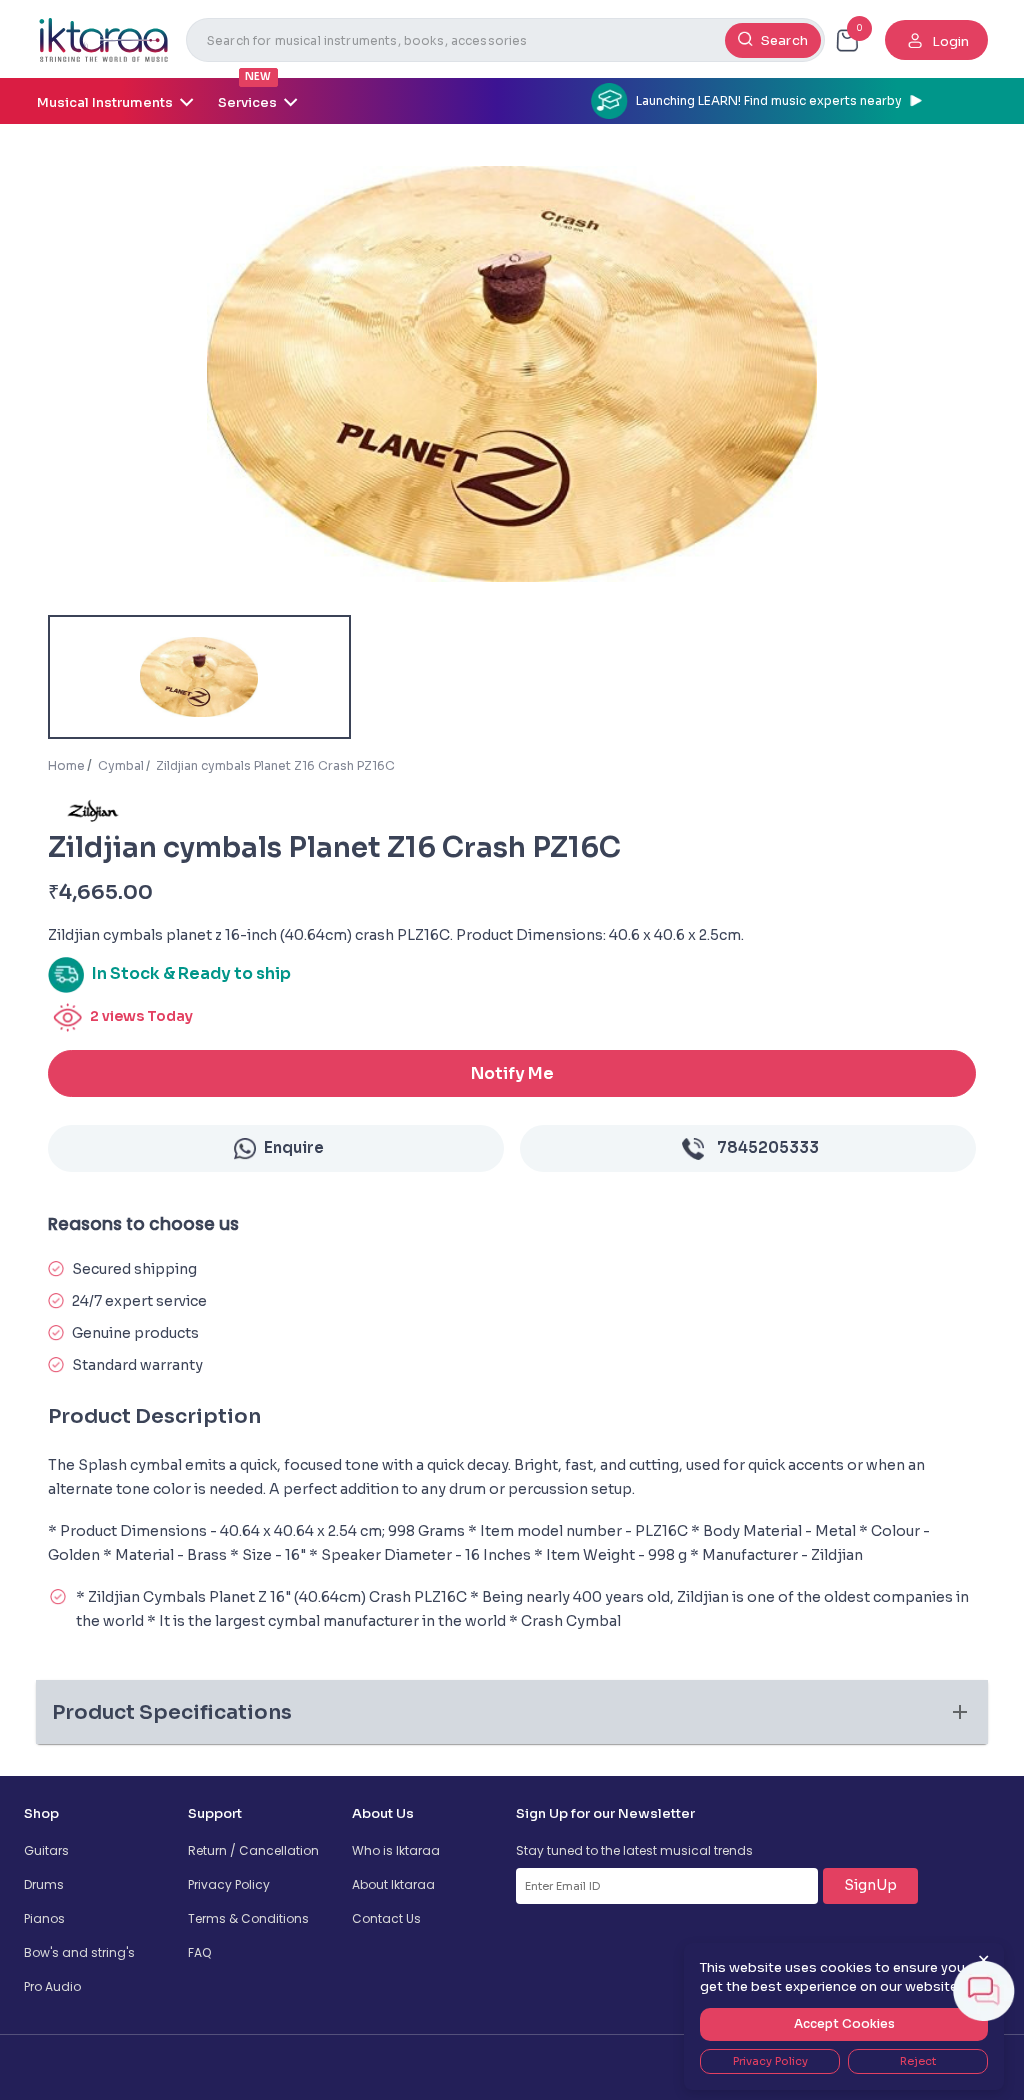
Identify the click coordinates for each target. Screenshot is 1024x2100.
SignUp (870, 1885)
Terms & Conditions (248, 1918)
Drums (44, 1884)
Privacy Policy (229, 1884)
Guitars (46, 1850)
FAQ (199, 1952)
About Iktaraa (393, 1884)
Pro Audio (52, 1986)
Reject (918, 2061)
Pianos (44, 1918)
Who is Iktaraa (396, 1850)
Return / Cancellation (253, 1850)
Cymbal (121, 765)
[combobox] (505, 40)
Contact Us (386, 1918)
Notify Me (512, 1073)
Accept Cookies (844, 2023)
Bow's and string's (79, 1952)
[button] (512, 1712)
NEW (258, 76)
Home (66, 765)
